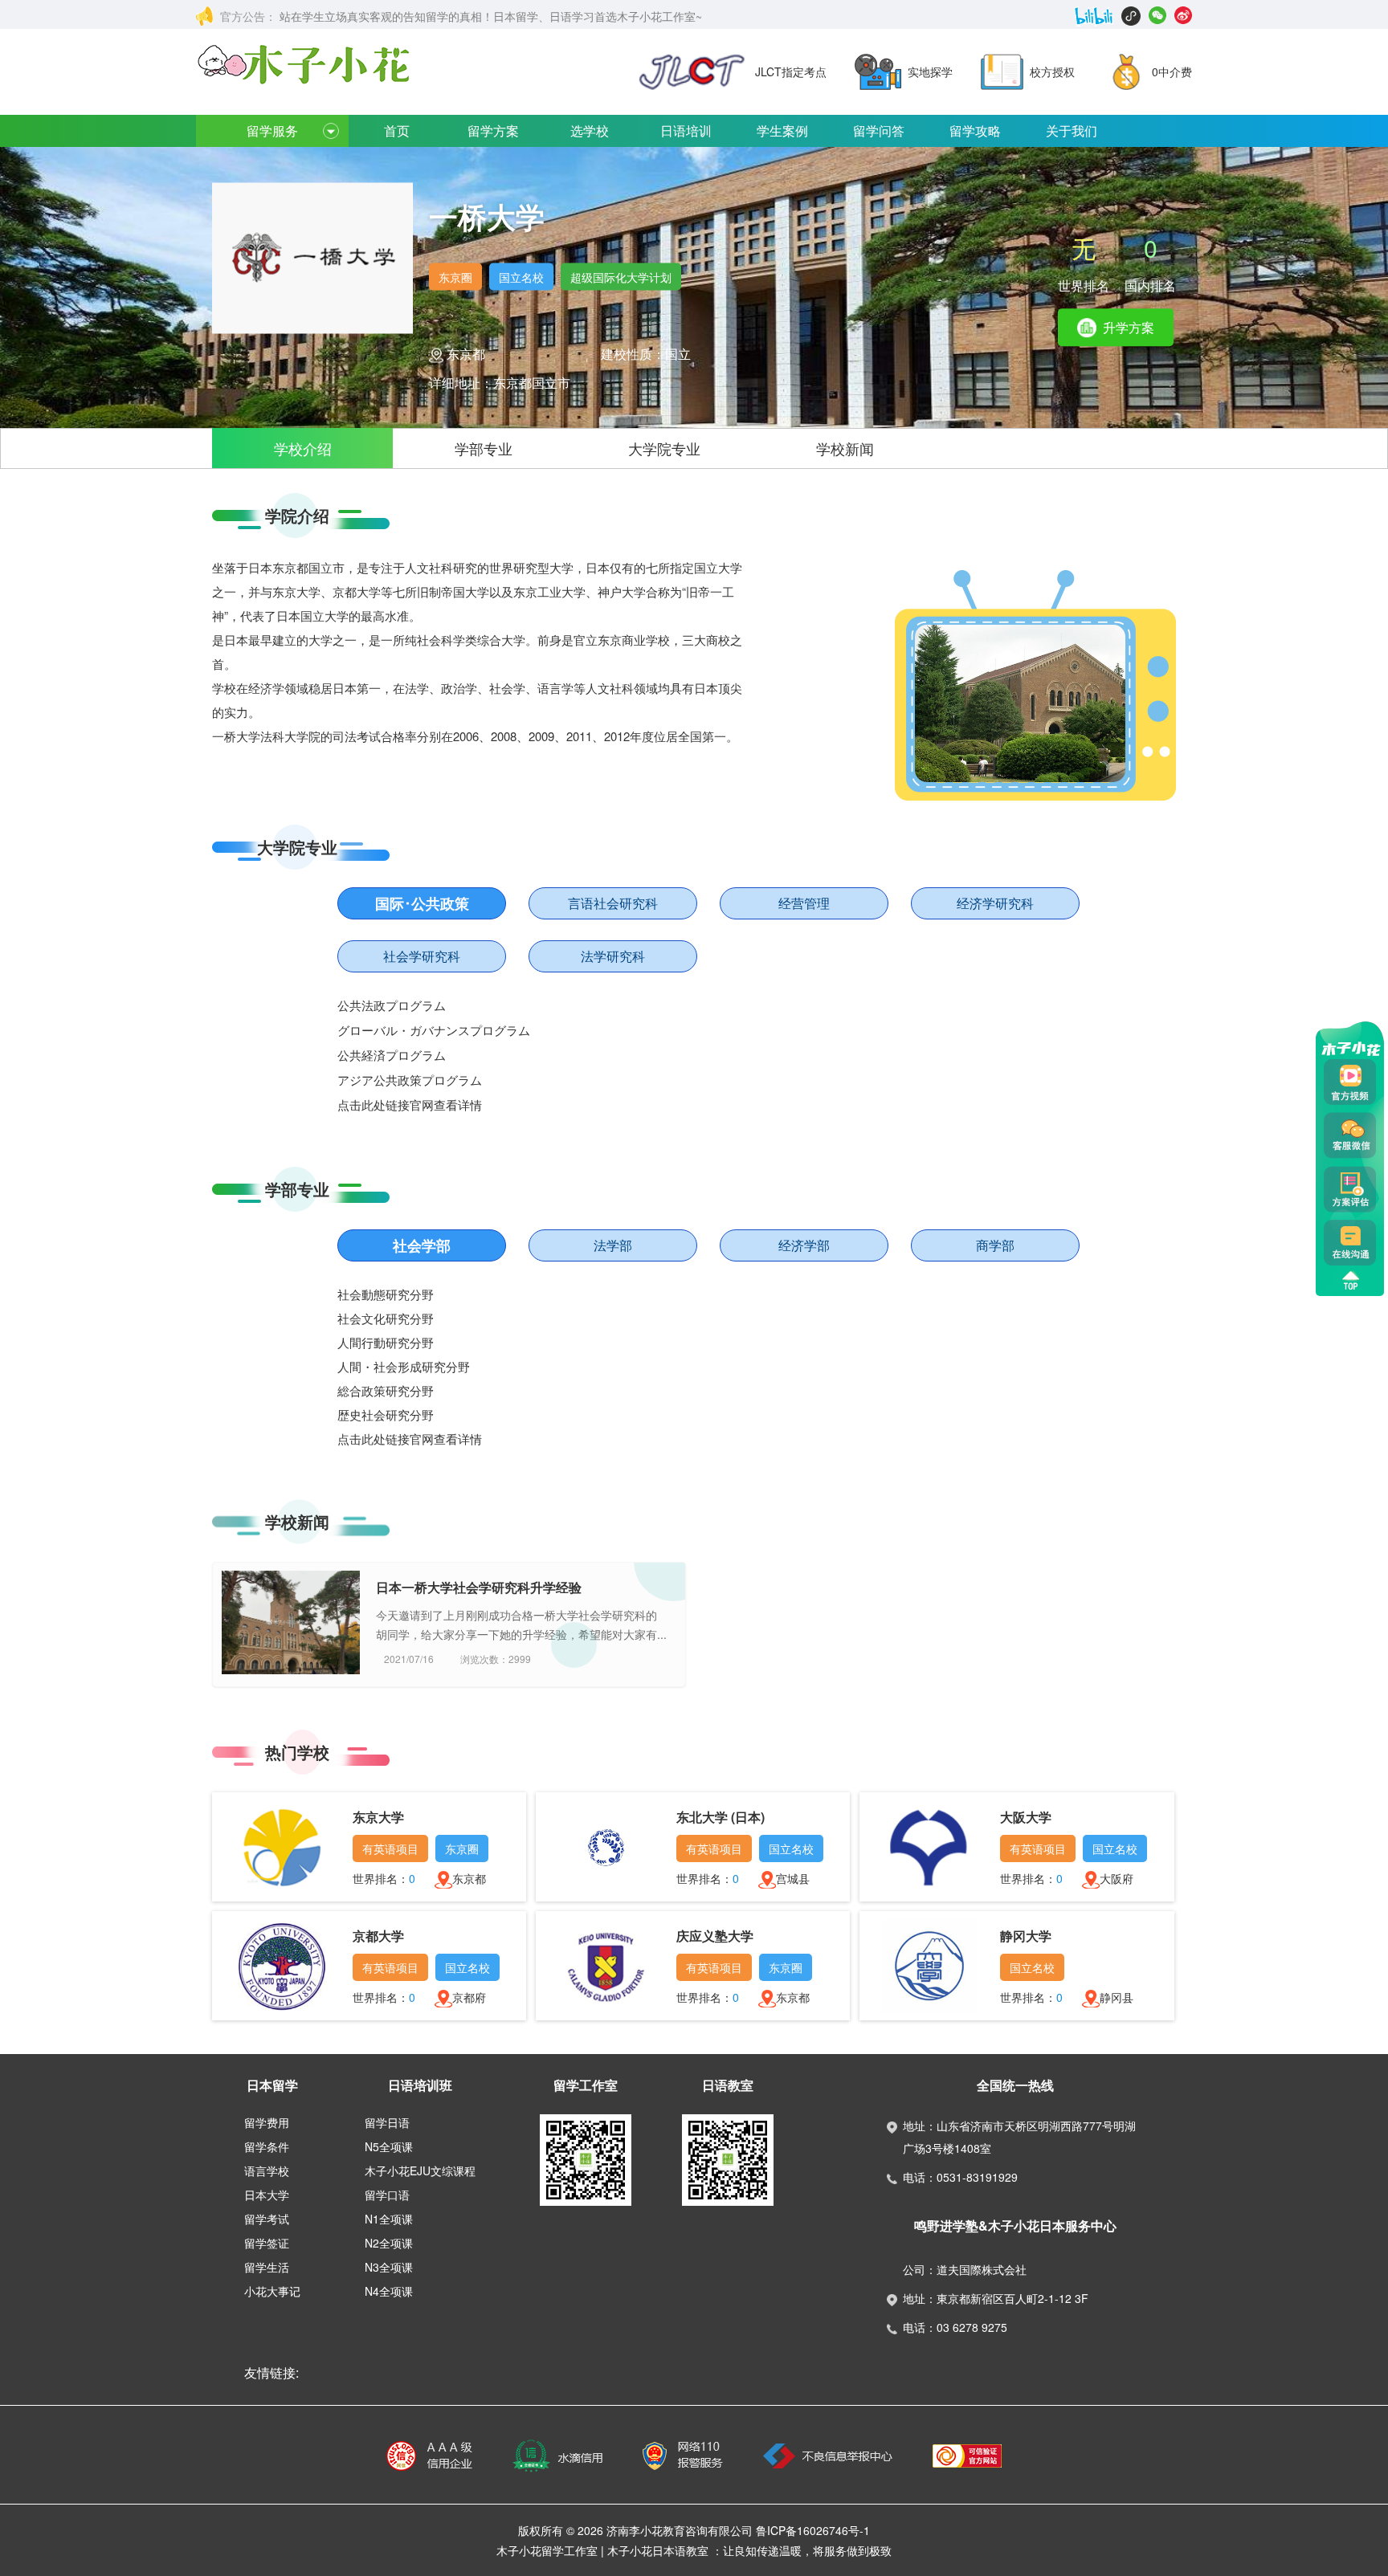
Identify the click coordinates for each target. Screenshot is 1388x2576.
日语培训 (686, 130)
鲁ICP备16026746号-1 (813, 2530)
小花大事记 (272, 2291)
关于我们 (1072, 130)
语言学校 (267, 2170)
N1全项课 (389, 2219)
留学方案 (493, 130)
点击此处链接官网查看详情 (410, 1106)
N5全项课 (389, 2146)
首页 (397, 130)
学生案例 (782, 130)
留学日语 (387, 2122)
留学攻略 (975, 130)
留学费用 (267, 2122)
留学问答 (879, 130)
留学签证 (267, 2243)
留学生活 (267, 2267)
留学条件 (267, 2146)
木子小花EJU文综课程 (420, 2170)
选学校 (590, 130)
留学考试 (267, 2219)
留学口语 (387, 2195)
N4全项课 (389, 2291)
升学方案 (1127, 327)
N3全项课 (389, 2267)
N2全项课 (389, 2243)
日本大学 (267, 2195)
